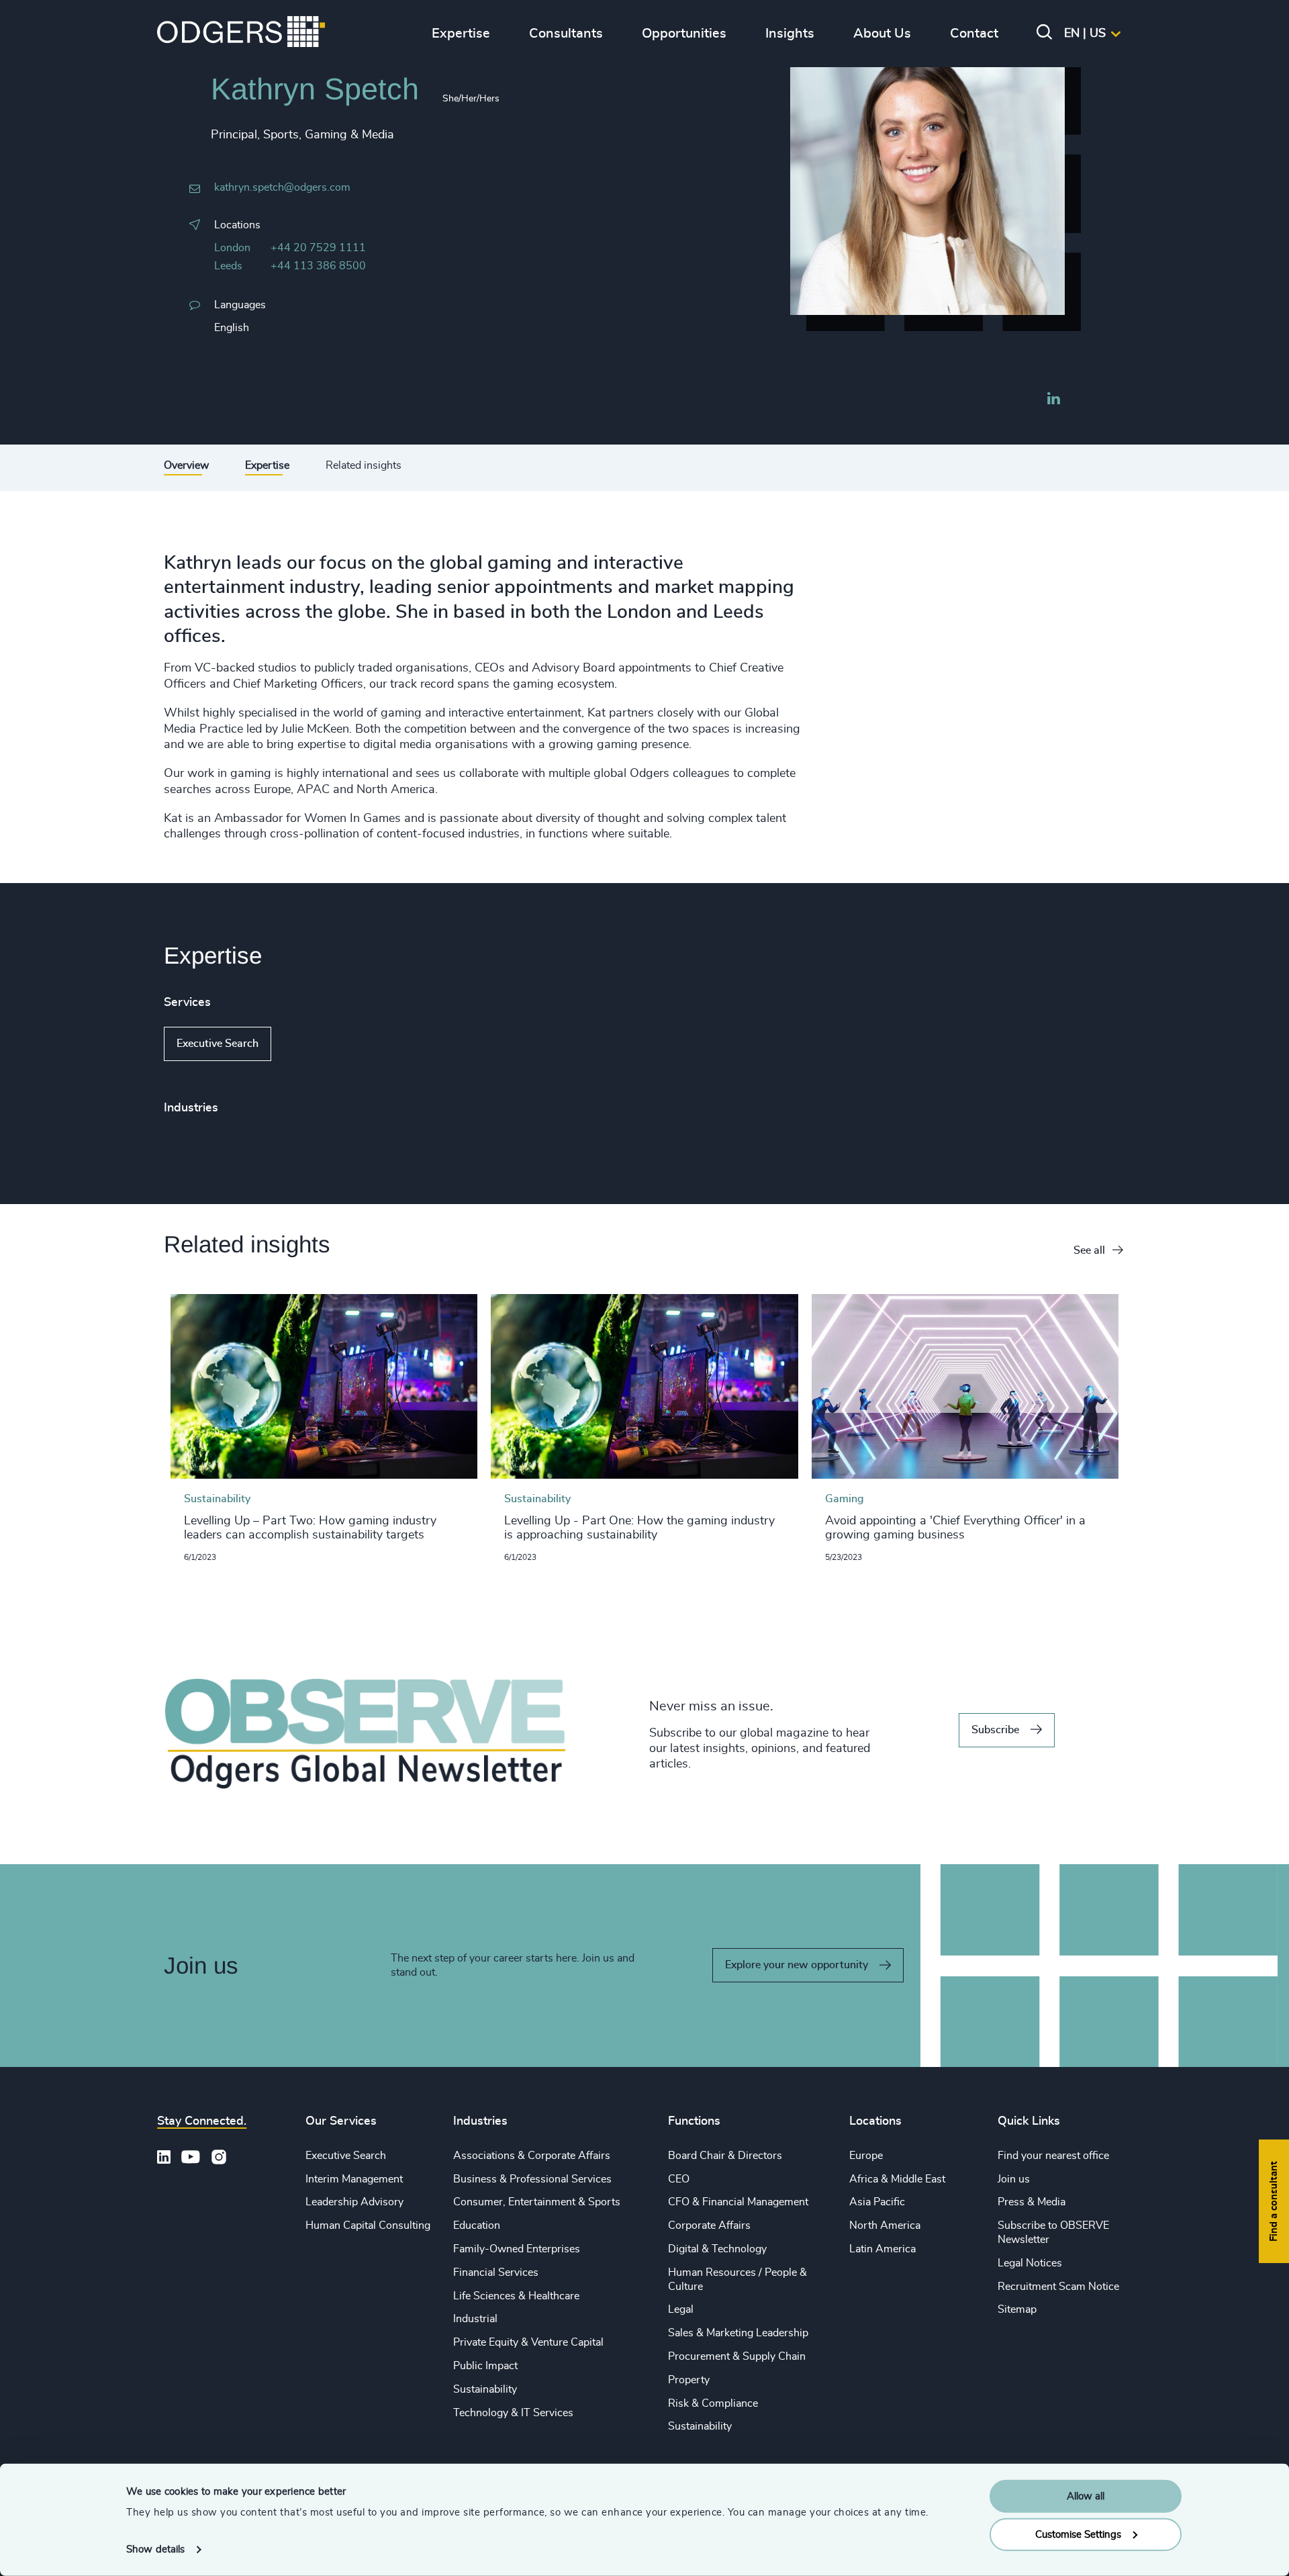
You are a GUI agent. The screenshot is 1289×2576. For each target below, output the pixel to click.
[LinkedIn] (1053, 400)
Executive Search (218, 1044)
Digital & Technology (717, 2249)
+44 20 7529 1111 (318, 248)
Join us (1014, 2179)
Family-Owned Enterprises (517, 2249)
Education (477, 2225)
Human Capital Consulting (368, 2225)
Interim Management (354, 2179)
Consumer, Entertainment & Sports (537, 2202)
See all (1089, 1250)
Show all (310, 1044)
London (232, 248)
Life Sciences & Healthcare (516, 2296)
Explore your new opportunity (797, 1965)
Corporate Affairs (709, 2225)
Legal (681, 2309)
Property (689, 2380)
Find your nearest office (1053, 2156)
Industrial (475, 2319)
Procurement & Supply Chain (737, 2356)
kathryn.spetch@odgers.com (282, 187)
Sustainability (485, 2389)
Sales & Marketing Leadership (738, 2333)
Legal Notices (1030, 2263)
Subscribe (995, 1730)
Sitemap (1017, 2309)
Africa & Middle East (897, 2179)
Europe (866, 2156)
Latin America (882, 2249)
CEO (679, 2179)
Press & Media (1032, 2202)
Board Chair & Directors (725, 2156)
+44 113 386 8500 (318, 266)
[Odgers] (241, 34)
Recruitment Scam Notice (1058, 2287)
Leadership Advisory (354, 2202)
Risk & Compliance (713, 2403)
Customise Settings (1078, 2534)
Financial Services (496, 2272)
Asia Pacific (877, 2202)
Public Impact (485, 2366)
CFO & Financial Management (738, 2202)
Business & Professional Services (532, 2179)
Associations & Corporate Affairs (532, 2156)
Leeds (228, 266)
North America (885, 2225)
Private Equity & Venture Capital (528, 2342)
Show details (155, 2549)
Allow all (1086, 2496)
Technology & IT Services (513, 2413)
